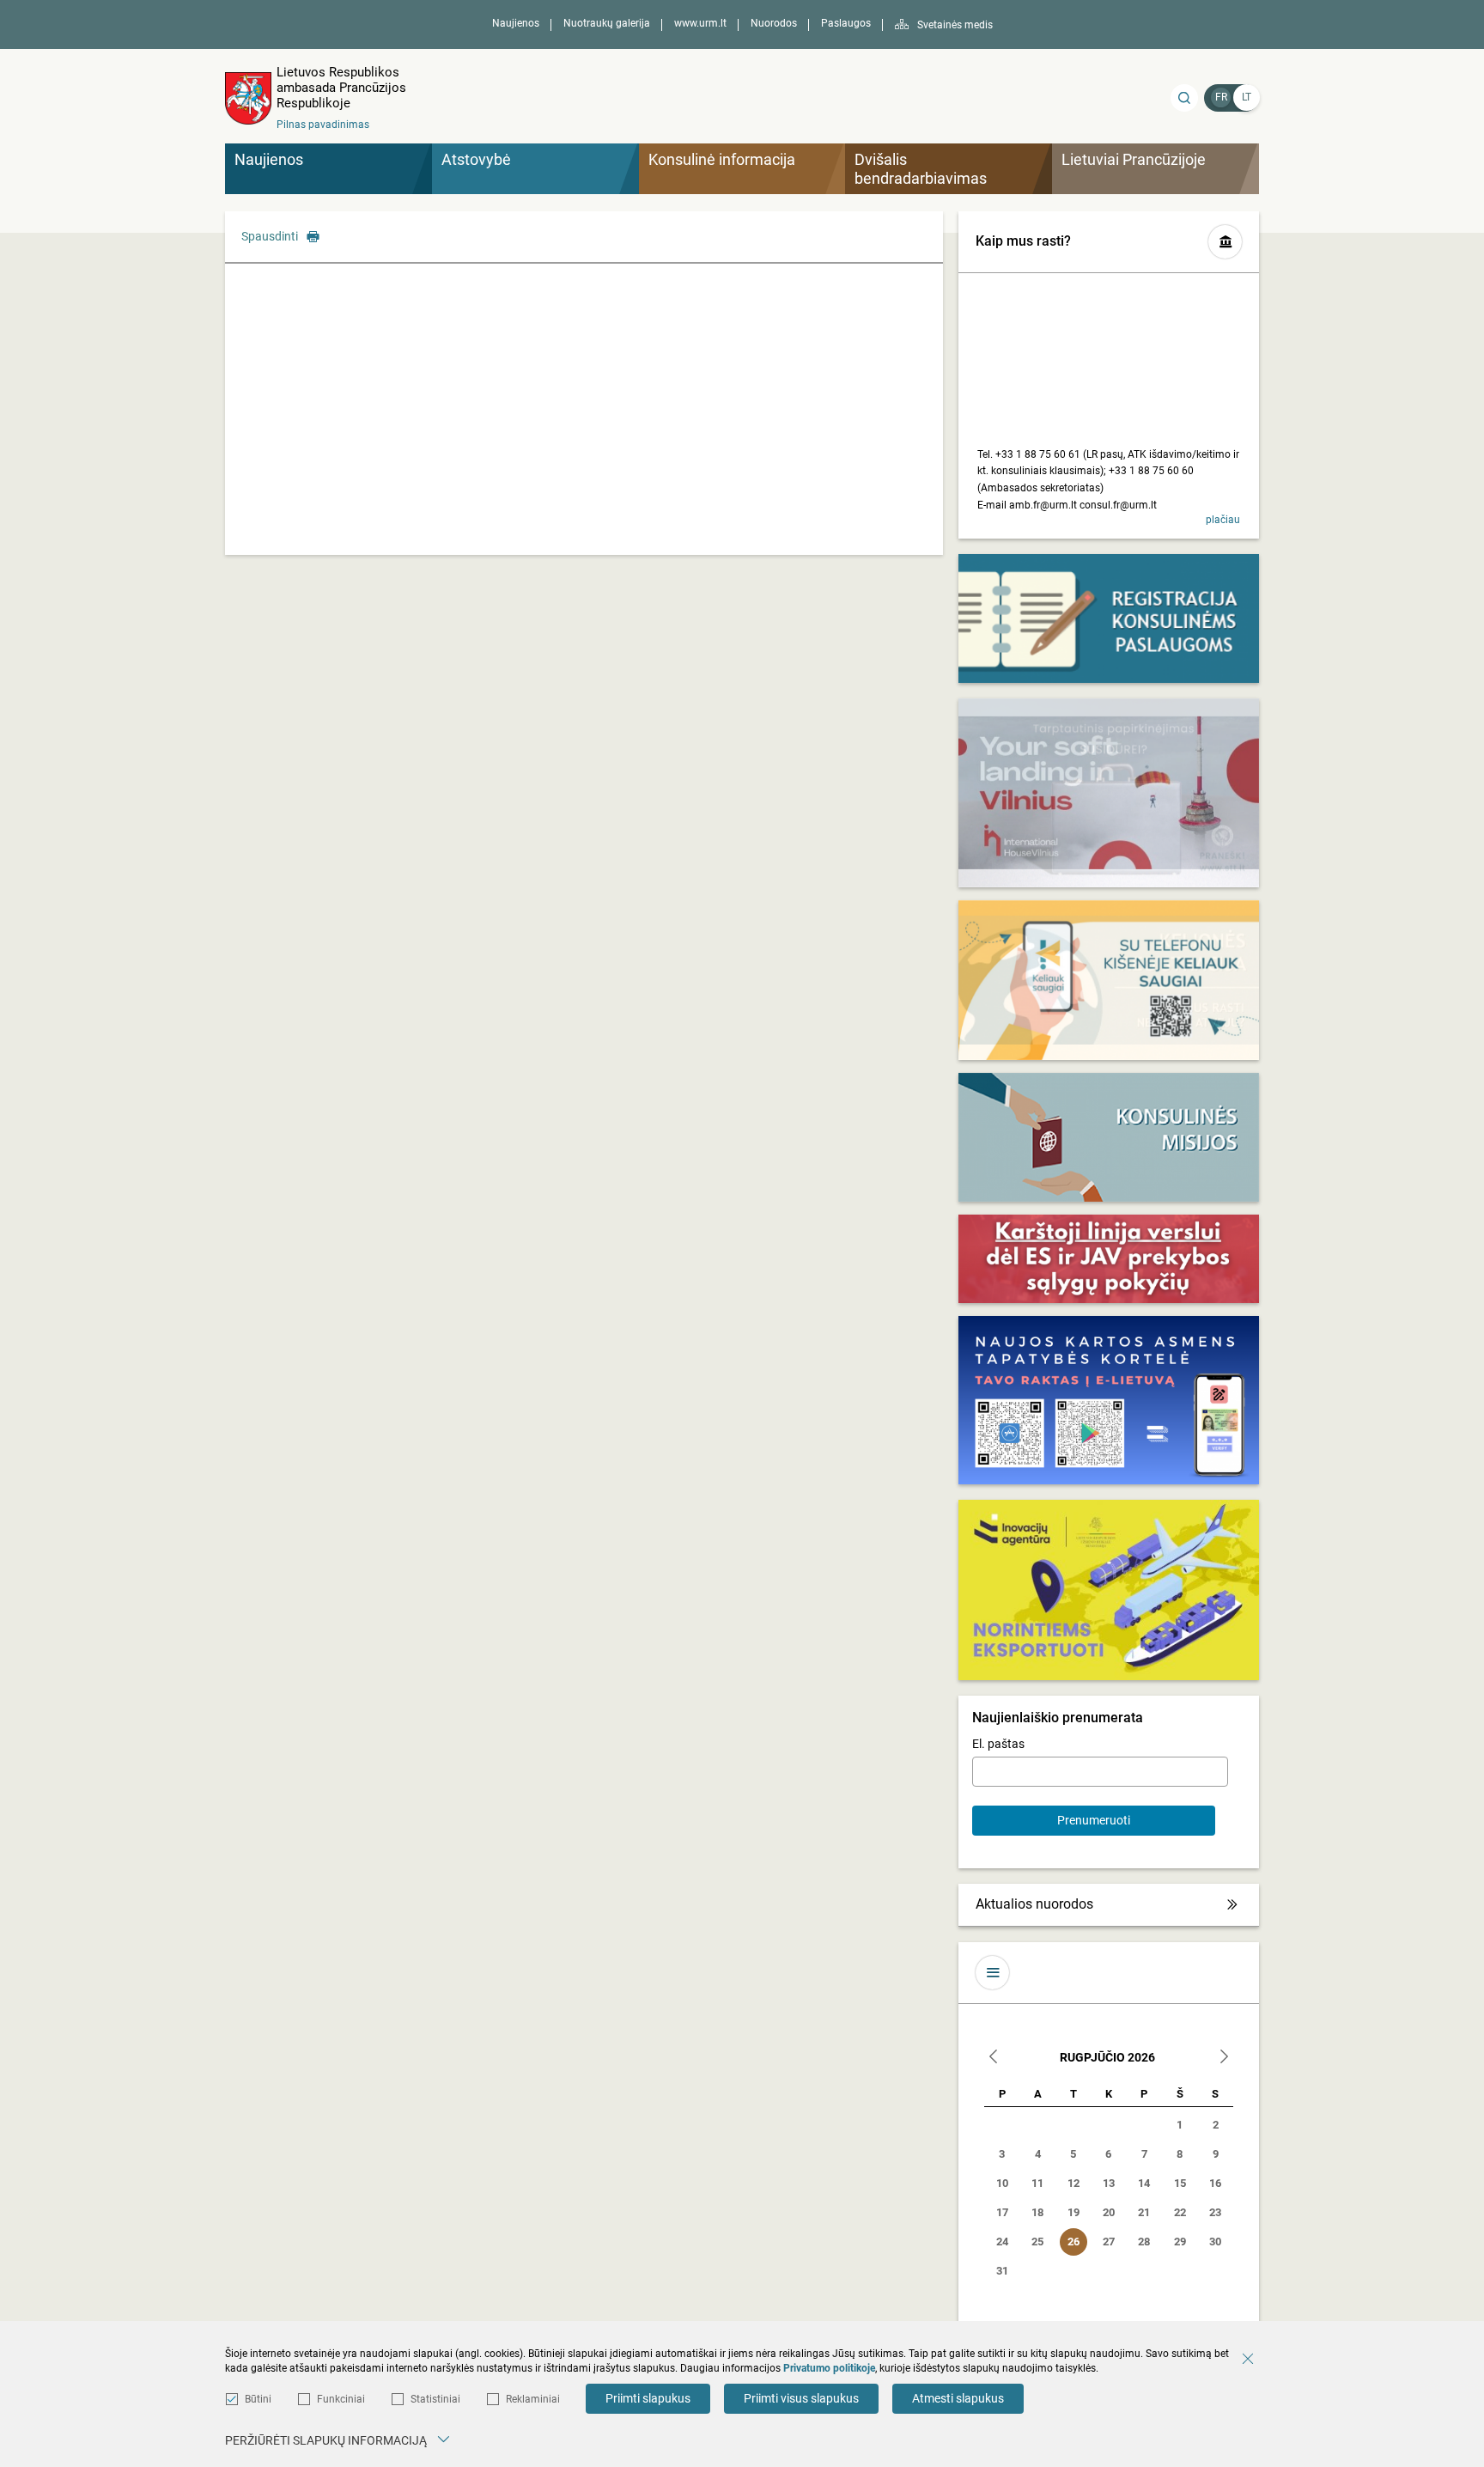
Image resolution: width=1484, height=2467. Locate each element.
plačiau (1223, 520)
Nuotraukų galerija (607, 23)
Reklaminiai (533, 2399)
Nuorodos (774, 23)
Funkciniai (341, 2399)
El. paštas (998, 1744)
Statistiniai (435, 2399)
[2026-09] (1224, 2059)
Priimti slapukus (648, 2398)
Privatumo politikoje (829, 2368)
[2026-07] (994, 2059)
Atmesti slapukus (958, 2398)
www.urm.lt (700, 23)
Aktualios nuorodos (1034, 1904)
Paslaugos (846, 23)
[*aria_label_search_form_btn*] (1184, 98)
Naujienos (516, 23)
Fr (1221, 97)
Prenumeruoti (1094, 1820)
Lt (1247, 97)
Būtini (258, 2399)
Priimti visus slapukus (801, 2398)
